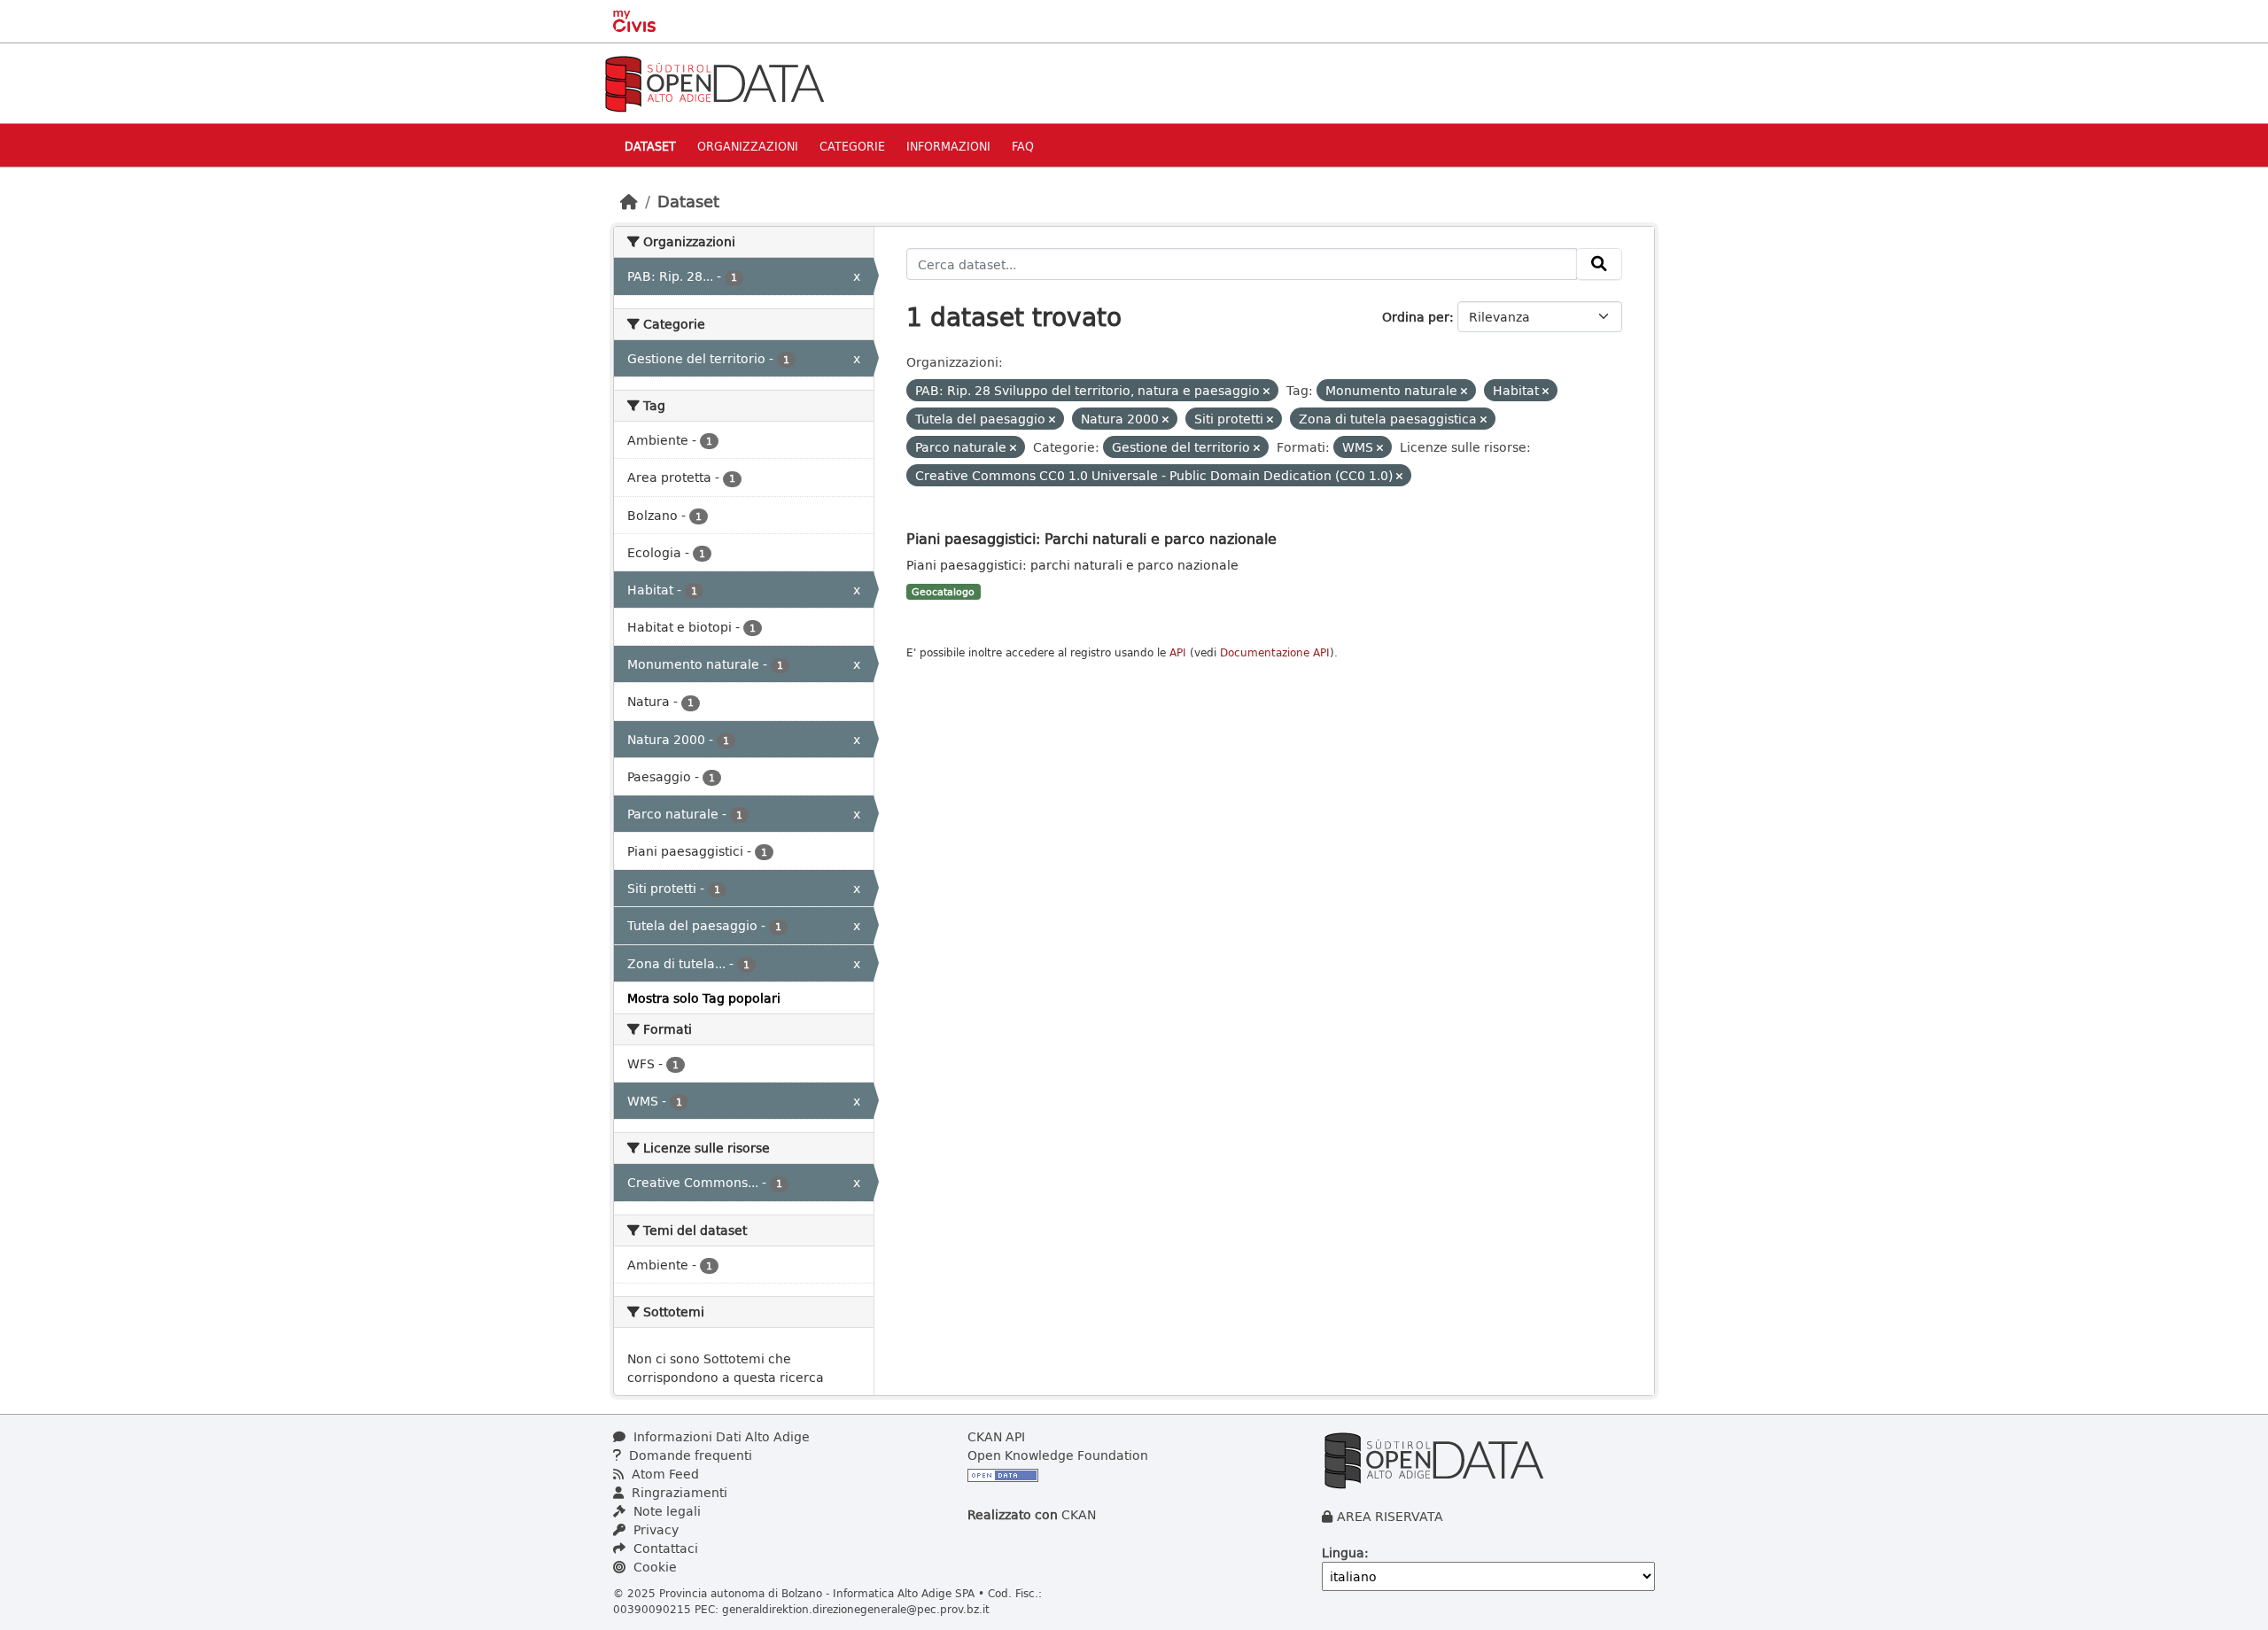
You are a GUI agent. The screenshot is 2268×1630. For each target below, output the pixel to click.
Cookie (653, 1567)
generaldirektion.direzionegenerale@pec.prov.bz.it (856, 1609)
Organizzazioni (748, 146)
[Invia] (1599, 264)
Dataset (650, 146)
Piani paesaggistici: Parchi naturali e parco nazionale (1091, 538)
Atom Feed (664, 1474)
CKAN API (996, 1436)
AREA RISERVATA (1390, 1516)
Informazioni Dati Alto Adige (720, 1436)
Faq (1023, 146)
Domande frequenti (689, 1455)
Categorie (852, 146)
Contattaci (664, 1548)
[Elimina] (1266, 391)
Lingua (1343, 1552)
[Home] (629, 201)
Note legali (665, 1511)
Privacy (654, 1529)
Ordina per (1416, 317)
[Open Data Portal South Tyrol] (714, 82)
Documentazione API (1275, 652)
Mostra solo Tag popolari (704, 998)
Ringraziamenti (678, 1492)
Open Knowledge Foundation (1058, 1455)
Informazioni (948, 146)
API (1178, 652)
